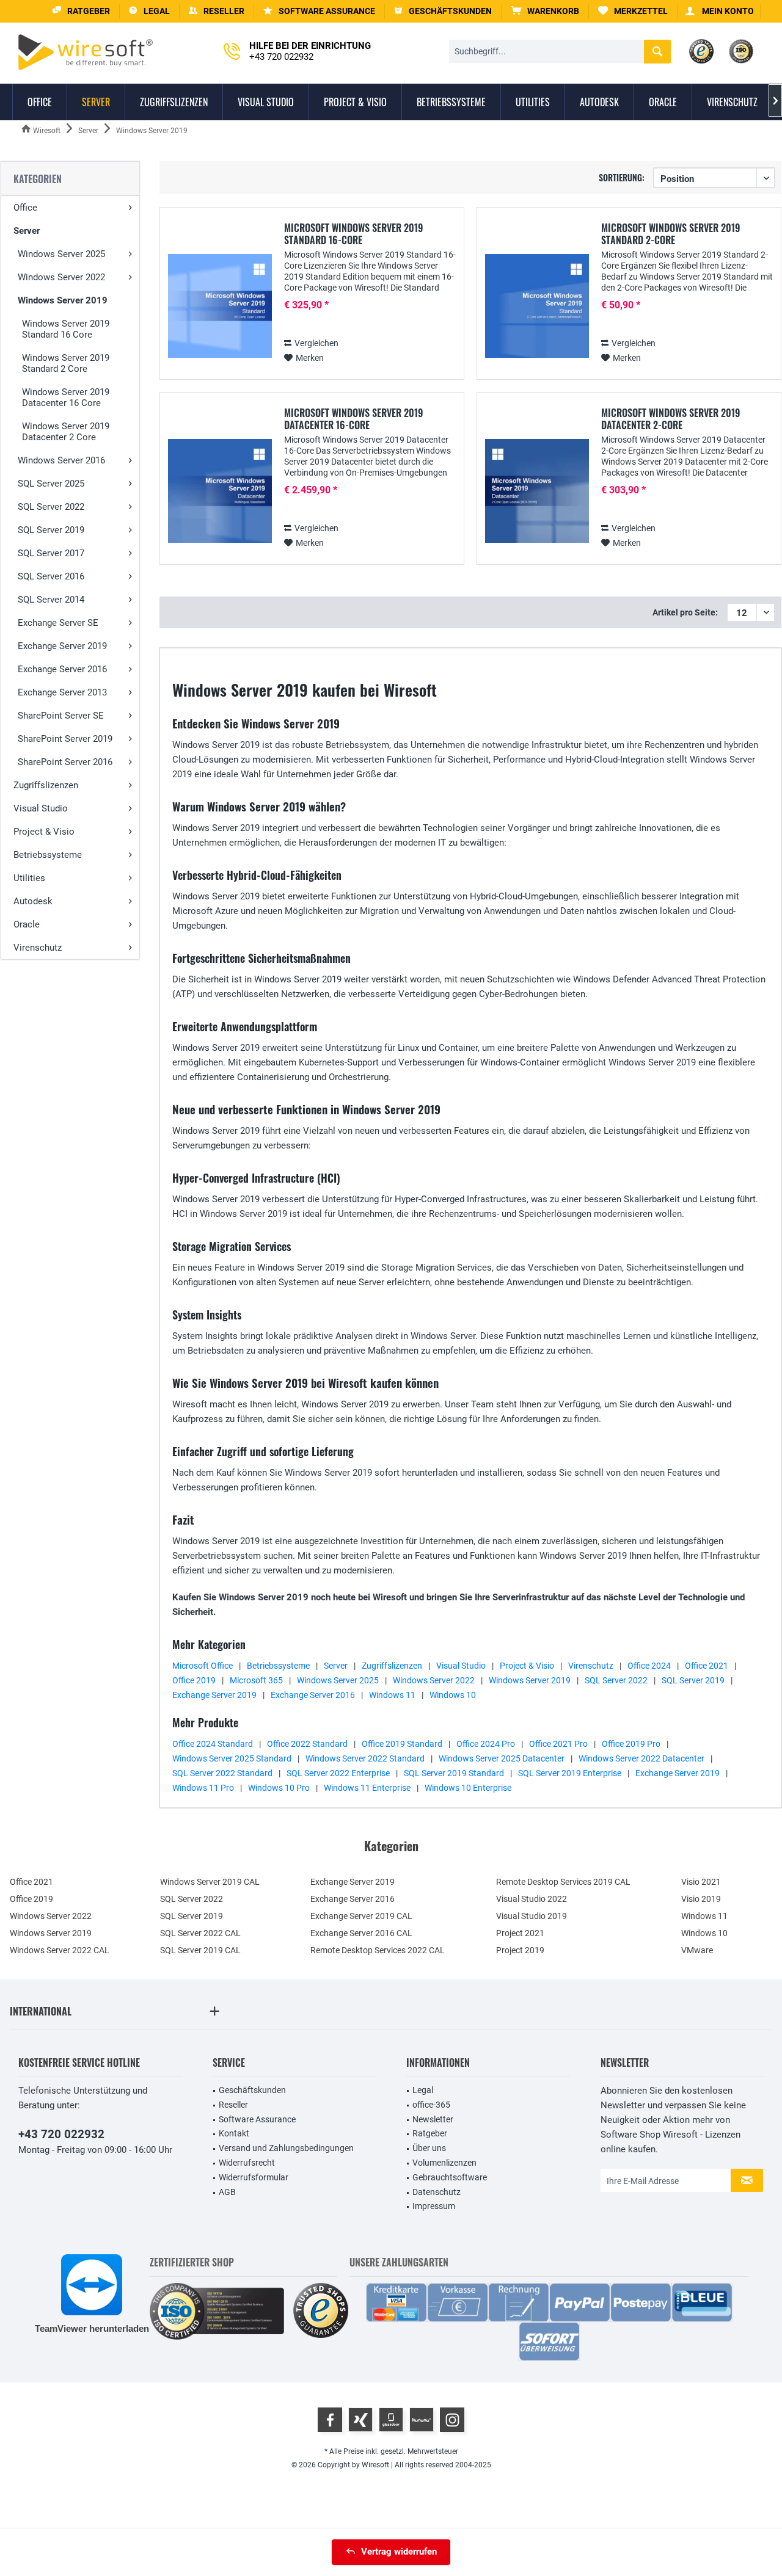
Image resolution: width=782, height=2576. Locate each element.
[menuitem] (545, 11)
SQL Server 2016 (51, 576)
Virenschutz (38, 948)
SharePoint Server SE (61, 716)
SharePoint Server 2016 (65, 762)
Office (25, 208)
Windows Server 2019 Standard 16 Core (66, 329)
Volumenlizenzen (444, 2163)
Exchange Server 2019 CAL (361, 1916)
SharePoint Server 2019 (65, 739)
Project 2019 (520, 1950)
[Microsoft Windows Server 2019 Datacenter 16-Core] (220, 491)
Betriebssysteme (48, 855)
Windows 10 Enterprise (468, 1788)
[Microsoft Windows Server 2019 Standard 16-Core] (220, 306)
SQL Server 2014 (51, 600)
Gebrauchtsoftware (450, 2177)
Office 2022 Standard (307, 1744)
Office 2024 (649, 1666)
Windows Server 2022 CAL (60, 1950)
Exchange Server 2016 (62, 669)
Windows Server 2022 (61, 277)
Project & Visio (44, 832)
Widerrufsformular (254, 2177)
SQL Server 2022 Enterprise (338, 1773)
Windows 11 (392, 1695)
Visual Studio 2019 (532, 1916)
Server (27, 231)
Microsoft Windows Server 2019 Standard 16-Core (353, 234)
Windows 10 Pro (279, 1788)
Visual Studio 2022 (532, 1899)
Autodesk (33, 901)
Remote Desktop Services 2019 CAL (563, 1882)
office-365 (431, 2105)
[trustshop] (321, 2311)
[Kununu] (422, 2420)
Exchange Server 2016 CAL (361, 1933)
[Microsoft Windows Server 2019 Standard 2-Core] (537, 306)
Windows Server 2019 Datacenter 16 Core (66, 397)
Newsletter (433, 2119)
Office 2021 (707, 1666)
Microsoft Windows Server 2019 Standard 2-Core (671, 234)
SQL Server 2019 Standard (454, 1773)
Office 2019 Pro (631, 1744)
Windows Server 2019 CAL (210, 1882)
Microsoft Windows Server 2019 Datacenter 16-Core (353, 419)
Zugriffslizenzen (46, 785)
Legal (423, 2090)
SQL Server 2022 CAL (200, 1933)
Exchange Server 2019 (62, 646)
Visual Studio (41, 808)
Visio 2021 (701, 1882)
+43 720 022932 (61, 2134)
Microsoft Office (203, 1666)
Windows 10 (453, 1695)
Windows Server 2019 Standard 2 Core (66, 363)
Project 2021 (520, 1933)
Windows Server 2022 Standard (365, 1758)
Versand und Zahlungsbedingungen (286, 2148)
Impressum (434, 2206)
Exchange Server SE (58, 623)
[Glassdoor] (391, 2420)
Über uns (429, 2148)
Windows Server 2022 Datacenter (641, 1758)
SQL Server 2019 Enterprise (570, 1773)
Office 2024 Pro (486, 1744)
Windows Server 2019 (63, 300)
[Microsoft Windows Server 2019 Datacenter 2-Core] (537, 491)
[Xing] (360, 2420)
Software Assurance (257, 2119)
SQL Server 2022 (51, 507)
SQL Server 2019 (51, 530)
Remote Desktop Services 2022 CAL (378, 1950)
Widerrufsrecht (247, 2163)
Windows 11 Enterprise (367, 1788)
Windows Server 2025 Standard (232, 1758)
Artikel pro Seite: (685, 612)
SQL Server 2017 (51, 553)
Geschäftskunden (252, 2090)
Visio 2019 (701, 1899)
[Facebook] (330, 2420)
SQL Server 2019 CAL (200, 1950)
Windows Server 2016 (61, 460)
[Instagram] (452, 2420)
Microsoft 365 (256, 1680)
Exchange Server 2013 (62, 692)
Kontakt (234, 2133)
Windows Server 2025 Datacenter (502, 1758)
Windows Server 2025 (61, 254)
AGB (227, 2192)
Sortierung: (622, 177)
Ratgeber (430, 2133)
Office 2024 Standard (213, 1744)
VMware (697, 1950)
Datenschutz (437, 2192)
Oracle (27, 924)
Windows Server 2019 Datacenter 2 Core (66, 432)
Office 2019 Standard (402, 1744)
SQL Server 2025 (51, 484)
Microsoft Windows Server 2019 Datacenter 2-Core (671, 419)
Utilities (29, 878)
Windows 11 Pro (203, 1788)
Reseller (233, 2105)
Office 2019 (194, 1680)
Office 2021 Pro (558, 1744)
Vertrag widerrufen (399, 2552)
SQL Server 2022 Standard (222, 1773)
